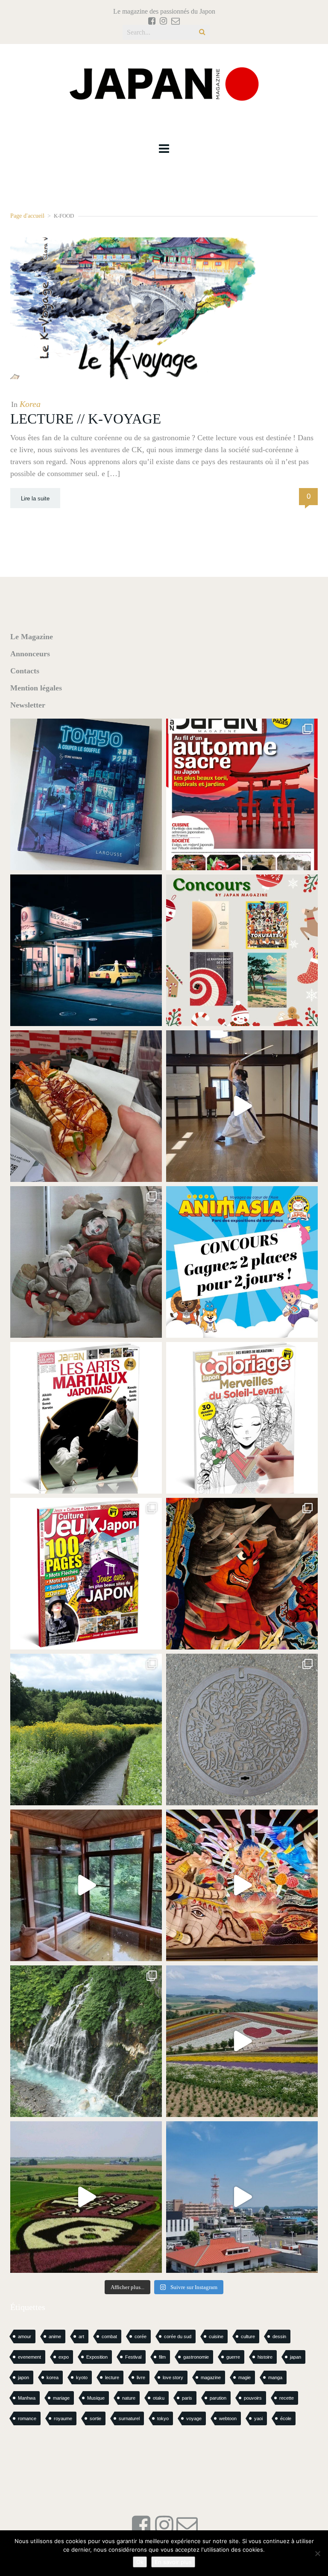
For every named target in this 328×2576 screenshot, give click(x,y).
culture (248, 2336)
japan (296, 2357)
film (162, 2357)
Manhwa (27, 2398)
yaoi (258, 2418)
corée (141, 2336)
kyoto (82, 2377)
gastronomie (196, 2357)
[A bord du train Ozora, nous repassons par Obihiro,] (242, 2197)
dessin (279, 2336)
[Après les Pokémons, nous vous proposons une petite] (242, 1730)
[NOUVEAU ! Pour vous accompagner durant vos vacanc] (86, 1574)
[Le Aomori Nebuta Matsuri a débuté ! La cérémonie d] (242, 1574)
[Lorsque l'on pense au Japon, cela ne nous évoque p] (86, 2041)
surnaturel (129, 2418)
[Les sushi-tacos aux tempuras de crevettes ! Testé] (86, 1106)
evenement (29, 2357)
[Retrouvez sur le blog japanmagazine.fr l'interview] (86, 950)
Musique (96, 2398)
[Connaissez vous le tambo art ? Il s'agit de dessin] (86, 2197)
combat (109, 2336)
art (81, 2336)
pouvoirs (253, 2398)
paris (187, 2398)
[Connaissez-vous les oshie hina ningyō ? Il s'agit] (86, 1262)
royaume (63, 2418)
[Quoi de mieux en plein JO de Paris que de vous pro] (86, 1418)
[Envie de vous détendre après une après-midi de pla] (242, 1418)
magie (245, 2377)
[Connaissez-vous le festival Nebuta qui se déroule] (242, 1885)
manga (275, 2377)
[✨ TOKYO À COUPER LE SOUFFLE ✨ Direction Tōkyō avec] (86, 794)
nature (129, 2398)
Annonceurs (30, 654)
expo (64, 2357)
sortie (95, 2418)
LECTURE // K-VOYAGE (86, 419)
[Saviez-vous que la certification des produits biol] (86, 1730)
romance (27, 2418)
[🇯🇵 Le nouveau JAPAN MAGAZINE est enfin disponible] (242, 794)
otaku (159, 2398)
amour (25, 2336)
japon (23, 2377)
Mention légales (36, 688)
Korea (30, 404)
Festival (133, 2357)
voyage (194, 2418)
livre (141, 2377)
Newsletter (28, 705)
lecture (112, 2377)
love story (173, 2377)
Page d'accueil (27, 216)
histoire (265, 2357)
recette (287, 2398)
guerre (233, 2357)
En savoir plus (173, 2562)
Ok (140, 2562)
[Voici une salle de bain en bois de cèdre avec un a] (86, 1885)
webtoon (228, 2418)
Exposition (97, 2357)
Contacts (25, 671)
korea (53, 2377)
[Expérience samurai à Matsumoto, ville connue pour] (242, 1106)
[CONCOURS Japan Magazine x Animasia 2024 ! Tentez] (242, 1262)
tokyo (163, 2418)
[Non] (317, 2553)
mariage (61, 2398)
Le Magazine (32, 637)
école (286, 2418)
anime (55, 2336)
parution (218, 2398)
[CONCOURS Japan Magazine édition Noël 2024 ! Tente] (242, 950)
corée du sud (178, 2336)
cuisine (216, 2336)
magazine (211, 2377)
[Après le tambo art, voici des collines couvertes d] (242, 2041)
